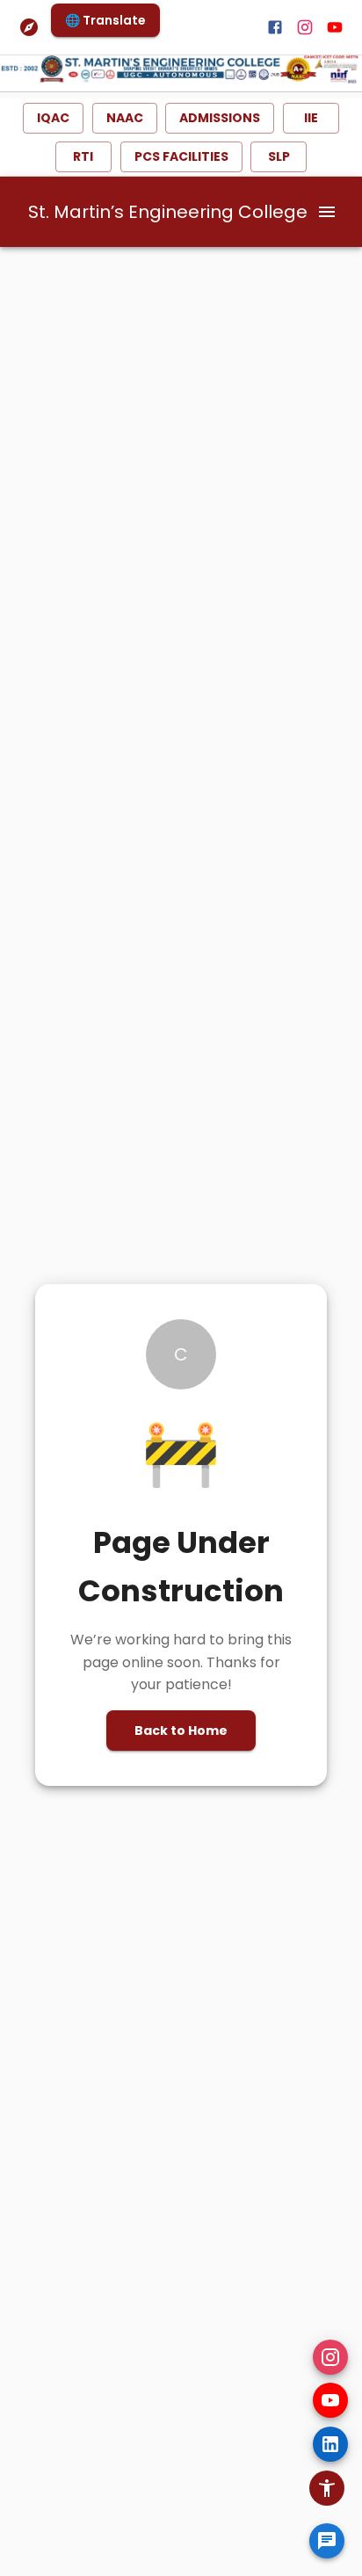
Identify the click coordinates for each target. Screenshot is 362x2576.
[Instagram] (330, 2357)
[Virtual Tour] (29, 27)
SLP (279, 156)
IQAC (53, 118)
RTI (83, 156)
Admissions (220, 118)
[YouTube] (330, 2400)
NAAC (125, 118)
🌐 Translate (105, 20)
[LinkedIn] (330, 2444)
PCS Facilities (181, 156)
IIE (311, 118)
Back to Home (181, 1731)
